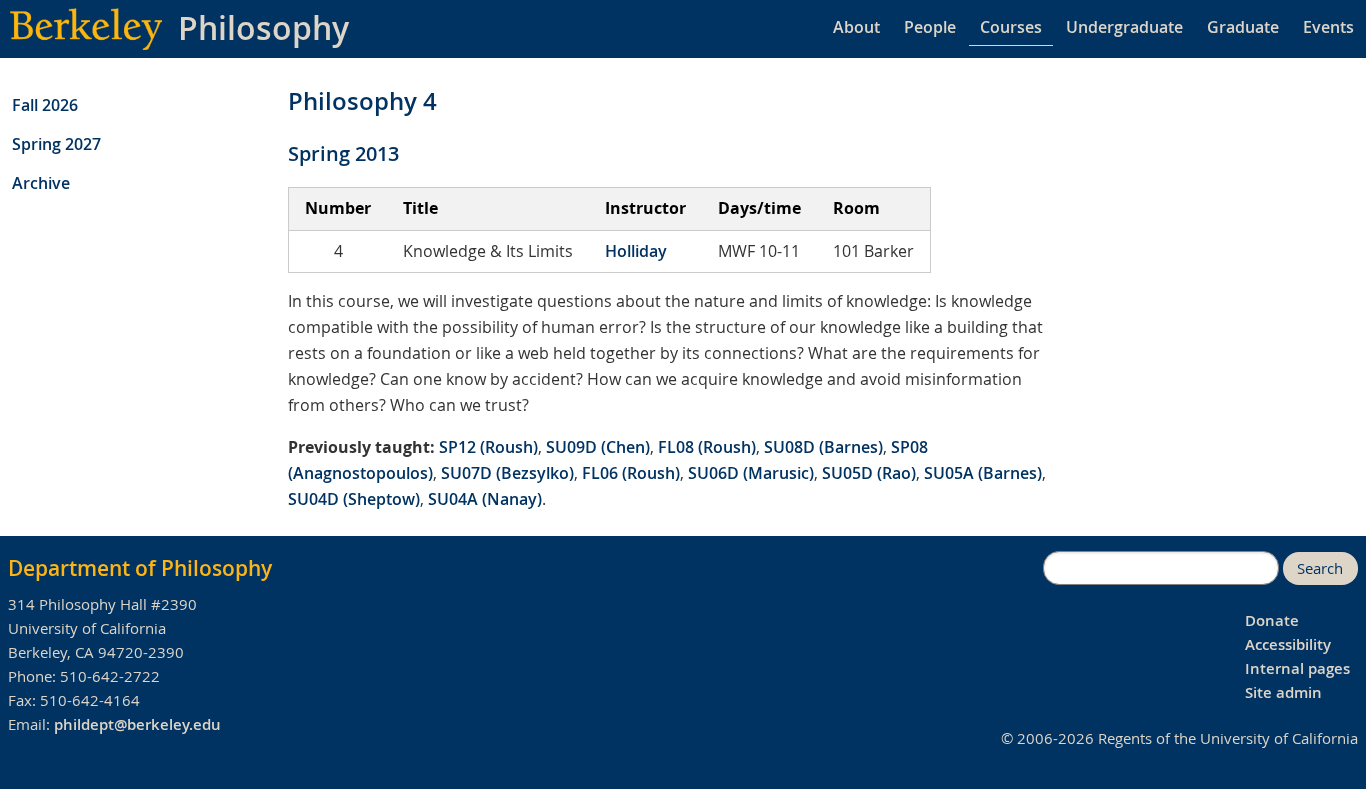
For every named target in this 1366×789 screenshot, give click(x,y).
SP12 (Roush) (488, 447)
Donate (1272, 620)
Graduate (1243, 27)
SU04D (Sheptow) (354, 499)
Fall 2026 (45, 105)
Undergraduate (1124, 27)
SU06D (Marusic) (751, 473)
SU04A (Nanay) (485, 499)
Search (1320, 568)
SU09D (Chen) (598, 447)
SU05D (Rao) (869, 473)
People (930, 27)
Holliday (636, 251)
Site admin (1283, 692)
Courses (1011, 27)
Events (1328, 27)
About (856, 27)
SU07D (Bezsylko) (507, 473)
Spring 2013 (343, 153)
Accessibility (1288, 644)
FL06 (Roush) (631, 473)
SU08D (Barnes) (823, 447)
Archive (41, 183)
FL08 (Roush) (707, 447)
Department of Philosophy (140, 568)
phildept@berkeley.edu (137, 724)
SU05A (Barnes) (983, 473)
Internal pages (1297, 668)
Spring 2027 (56, 144)
